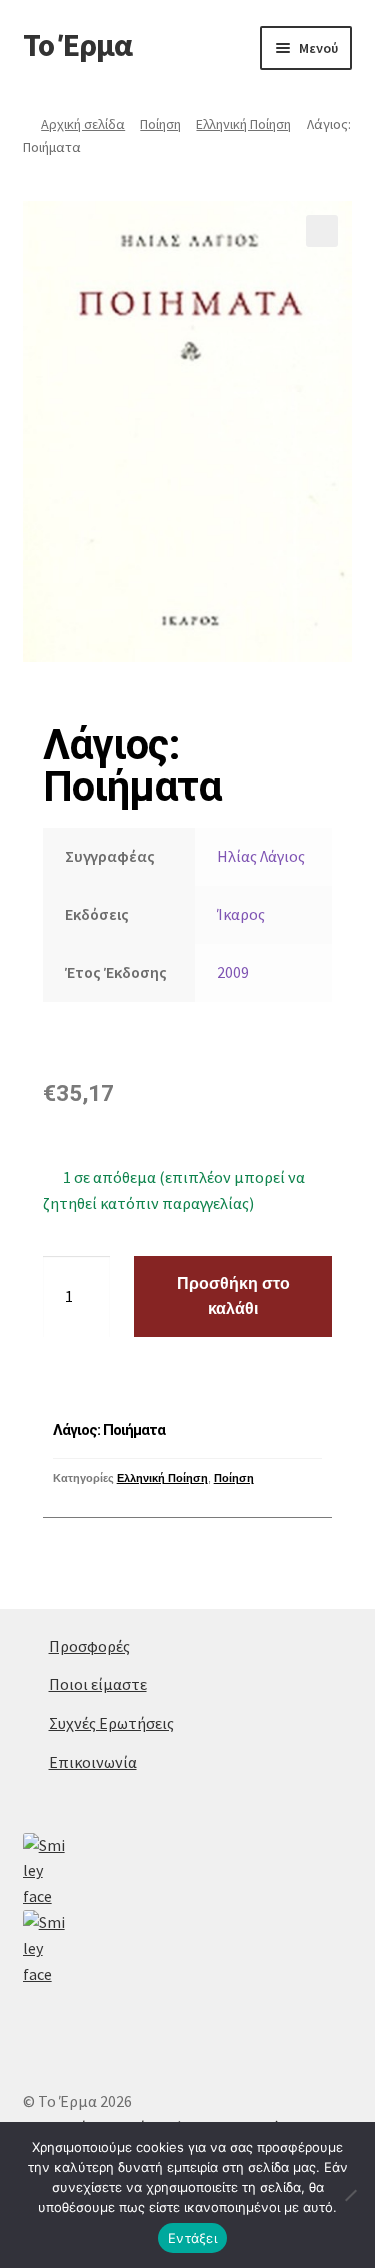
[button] (322, 231)
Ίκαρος (241, 914)
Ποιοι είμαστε (98, 1684)
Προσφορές (89, 1646)
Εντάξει (192, 2238)
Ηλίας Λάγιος (261, 856)
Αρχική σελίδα (83, 124)
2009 (233, 972)
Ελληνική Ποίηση (243, 124)
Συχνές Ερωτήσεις (111, 1723)
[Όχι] (350, 2195)
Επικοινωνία (93, 1762)
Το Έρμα (77, 45)
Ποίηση (160, 124)
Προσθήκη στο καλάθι (233, 1296)
